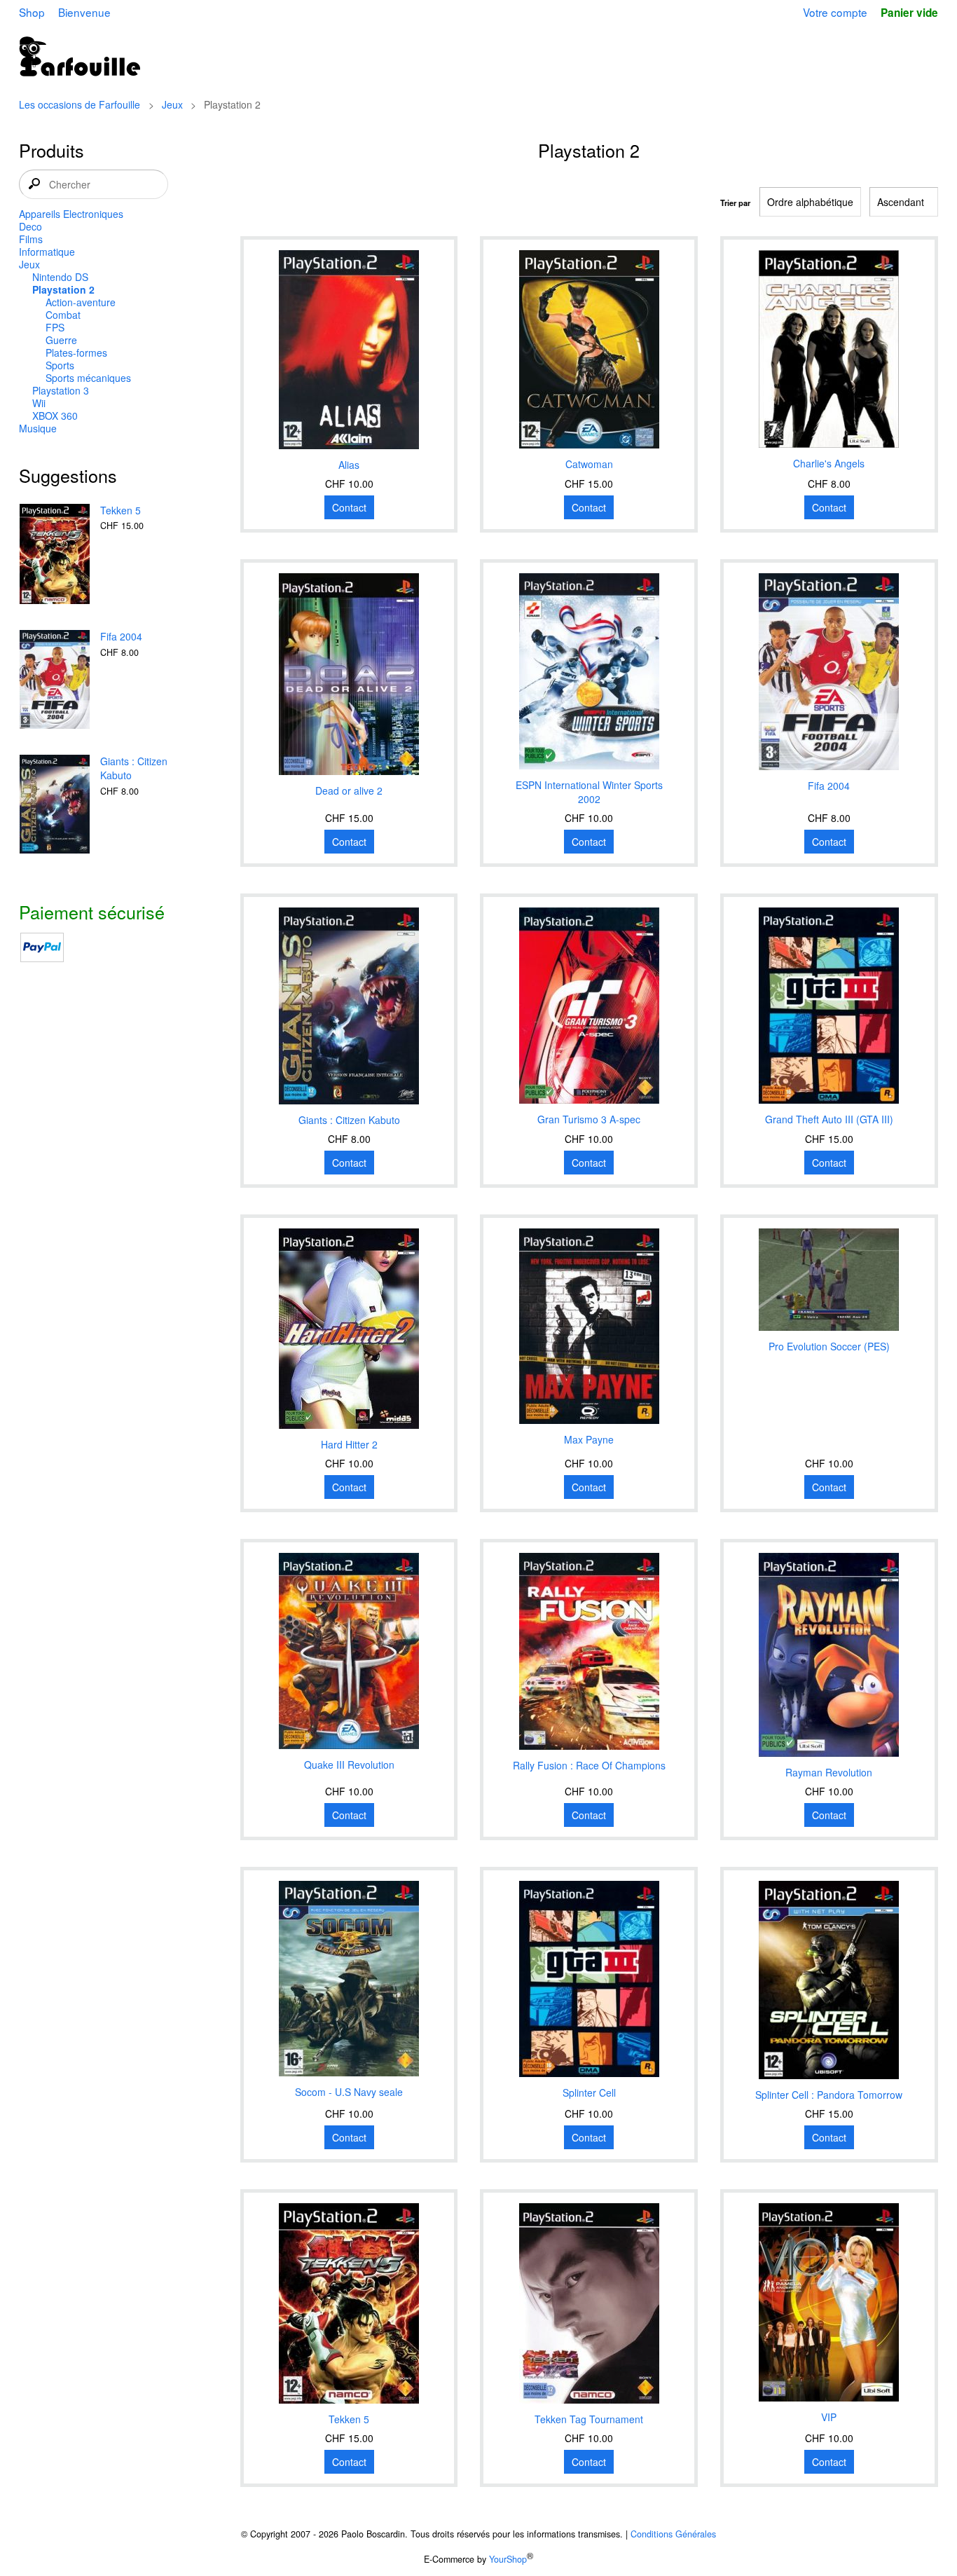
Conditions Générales (673, 2534)
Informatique (47, 252)
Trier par (735, 203)
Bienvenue (84, 12)
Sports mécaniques (88, 378)
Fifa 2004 (121, 636)
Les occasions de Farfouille (80, 104)
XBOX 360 (55, 416)
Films (31, 239)
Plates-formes (76, 352)
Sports (60, 365)
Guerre (61, 340)
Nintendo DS (60, 277)
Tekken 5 (121, 510)
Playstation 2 (63, 289)
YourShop (508, 2559)
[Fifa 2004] (55, 681)
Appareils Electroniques (71, 214)
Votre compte (835, 12)
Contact (349, 507)
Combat (63, 315)
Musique (38, 428)
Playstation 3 (61, 390)
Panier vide (909, 13)
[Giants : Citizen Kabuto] (55, 806)
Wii (39, 403)
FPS (55, 327)
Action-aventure (81, 302)
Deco (30, 226)
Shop (32, 12)
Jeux (172, 104)
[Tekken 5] (55, 555)
